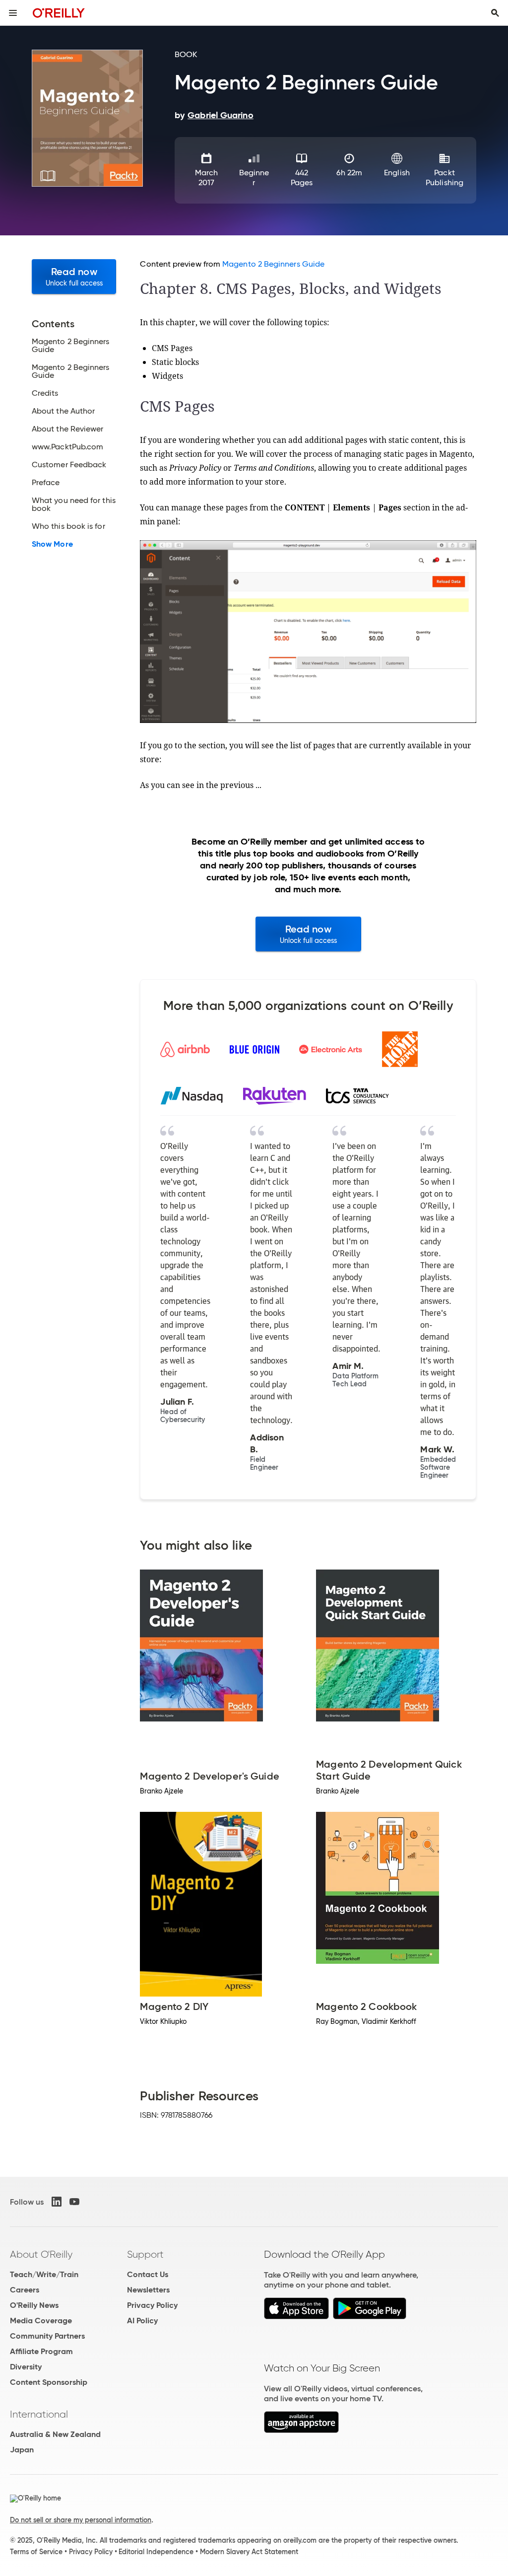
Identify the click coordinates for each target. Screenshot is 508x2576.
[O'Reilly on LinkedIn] (57, 2202)
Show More (52, 544)
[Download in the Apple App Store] (296, 2317)
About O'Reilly (41, 2254)
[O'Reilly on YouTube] (74, 2202)
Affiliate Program (41, 2351)
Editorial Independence (156, 2552)
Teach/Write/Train (44, 2274)
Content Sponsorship (49, 2382)
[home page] (59, 13)
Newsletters (148, 2290)
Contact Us (148, 2274)
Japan (22, 2450)
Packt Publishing (444, 178)
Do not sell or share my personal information (81, 2520)
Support (145, 2254)
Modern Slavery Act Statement (249, 2552)
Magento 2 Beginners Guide (273, 264)
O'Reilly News (34, 2305)
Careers (25, 2290)
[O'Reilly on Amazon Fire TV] (301, 2430)
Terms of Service (36, 2552)
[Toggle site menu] (13, 13)
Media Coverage (41, 2321)
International (39, 2414)
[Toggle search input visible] (495, 13)
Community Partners (47, 2336)
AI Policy (142, 2321)
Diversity (26, 2367)
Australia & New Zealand (55, 2434)
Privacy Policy (152, 2305)
